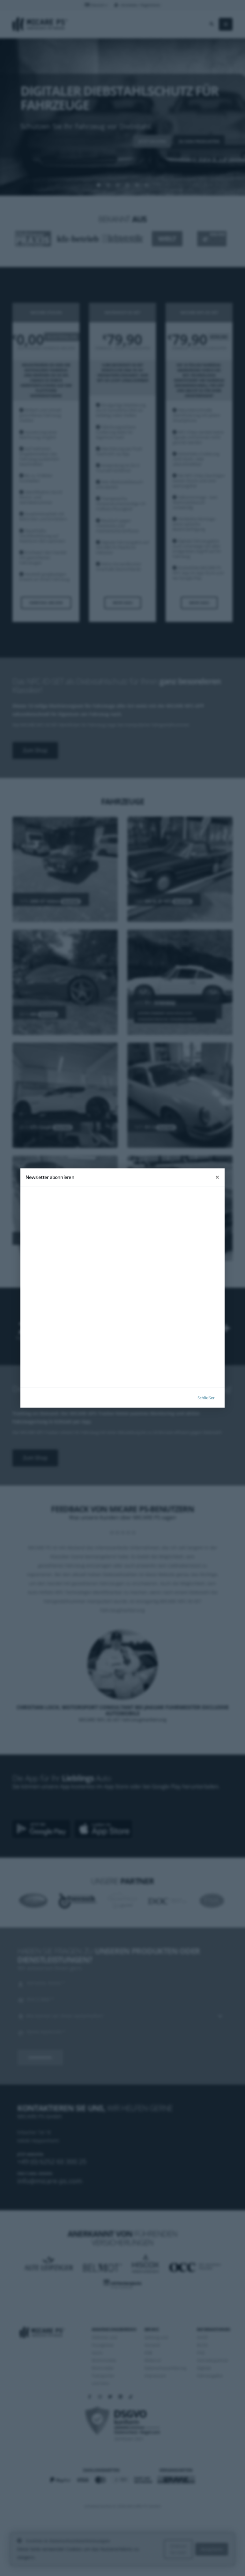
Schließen (207, 1397)
